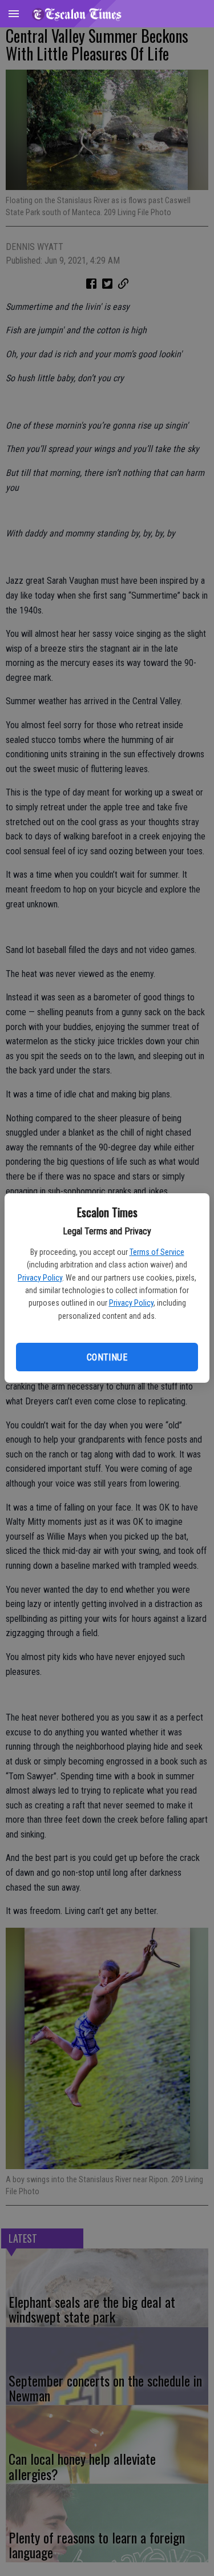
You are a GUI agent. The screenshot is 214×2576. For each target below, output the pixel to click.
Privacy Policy (40, 1278)
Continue (107, 1357)
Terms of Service (157, 1252)
